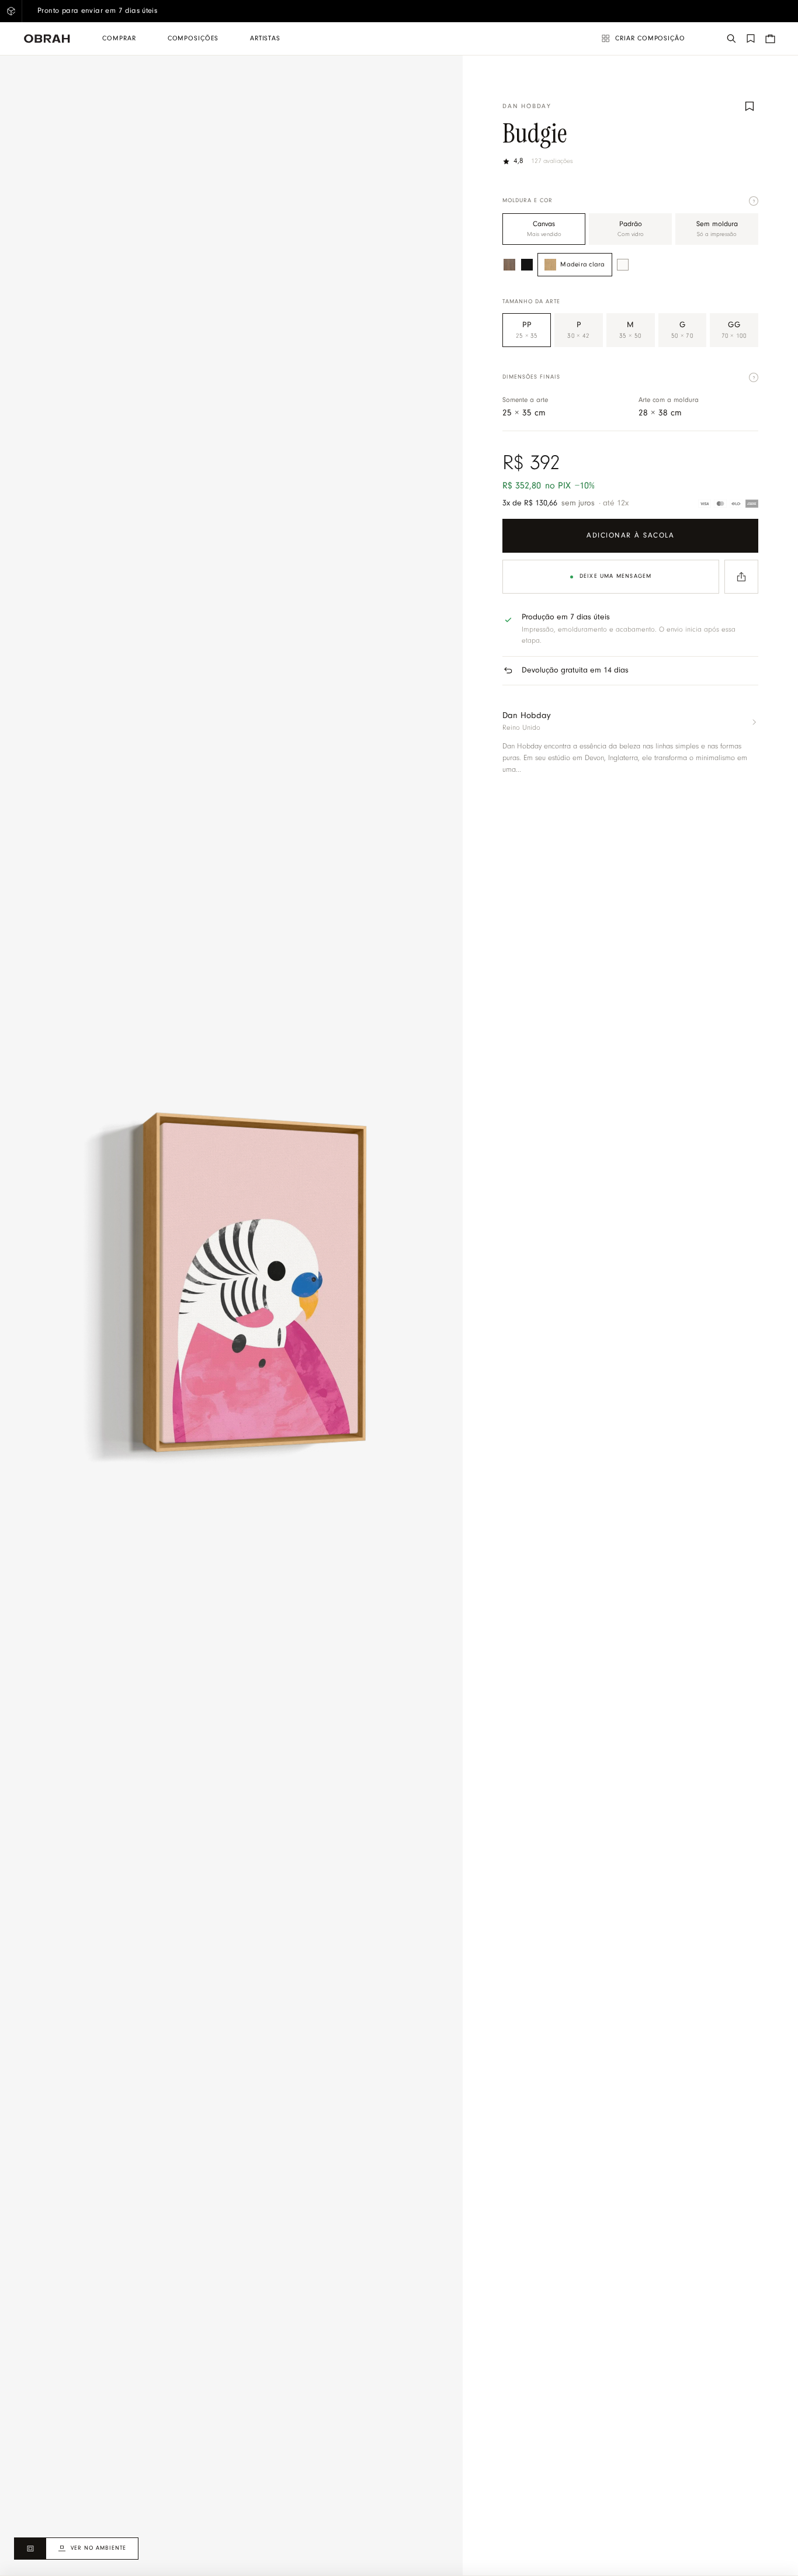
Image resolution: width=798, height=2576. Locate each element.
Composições (193, 39)
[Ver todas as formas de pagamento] (728, 504)
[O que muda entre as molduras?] (754, 201)
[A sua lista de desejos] (751, 39)
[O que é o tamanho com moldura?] (754, 377)
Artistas (265, 39)
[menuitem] (119, 39)
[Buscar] (731, 39)
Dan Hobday (527, 107)
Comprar (119, 39)
